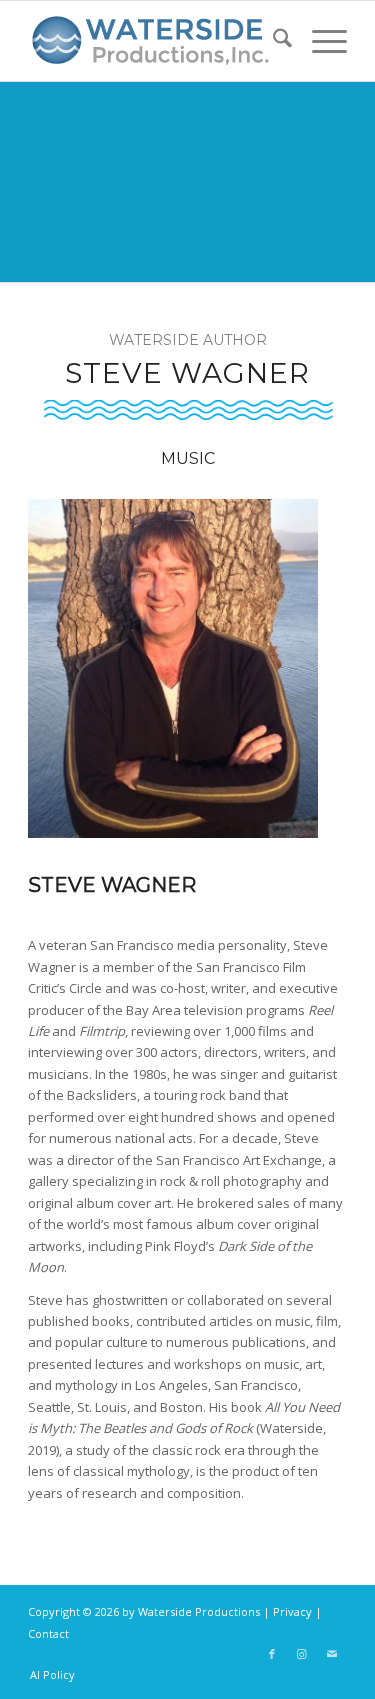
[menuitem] (272, 41)
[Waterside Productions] (155, 41)
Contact (48, 1633)
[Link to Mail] (332, 1654)
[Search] (272, 41)
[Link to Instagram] (302, 1654)
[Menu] (319, 41)
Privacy (292, 1611)
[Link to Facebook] (272, 1654)
